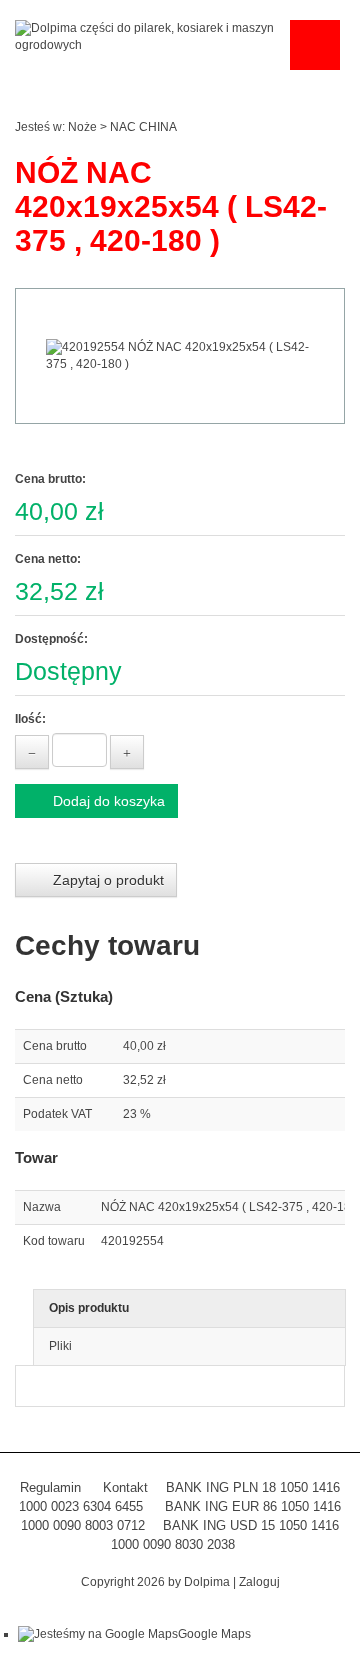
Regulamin (50, 1487)
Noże (82, 127)
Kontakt (125, 1487)
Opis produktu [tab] (89, 1308)
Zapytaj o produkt (106, 880)
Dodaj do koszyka (107, 801)
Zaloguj (259, 1582)
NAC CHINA (143, 127)
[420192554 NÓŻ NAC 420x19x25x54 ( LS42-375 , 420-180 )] (180, 356)
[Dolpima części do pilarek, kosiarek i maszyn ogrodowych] (147, 36)
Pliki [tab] (60, 1346)
